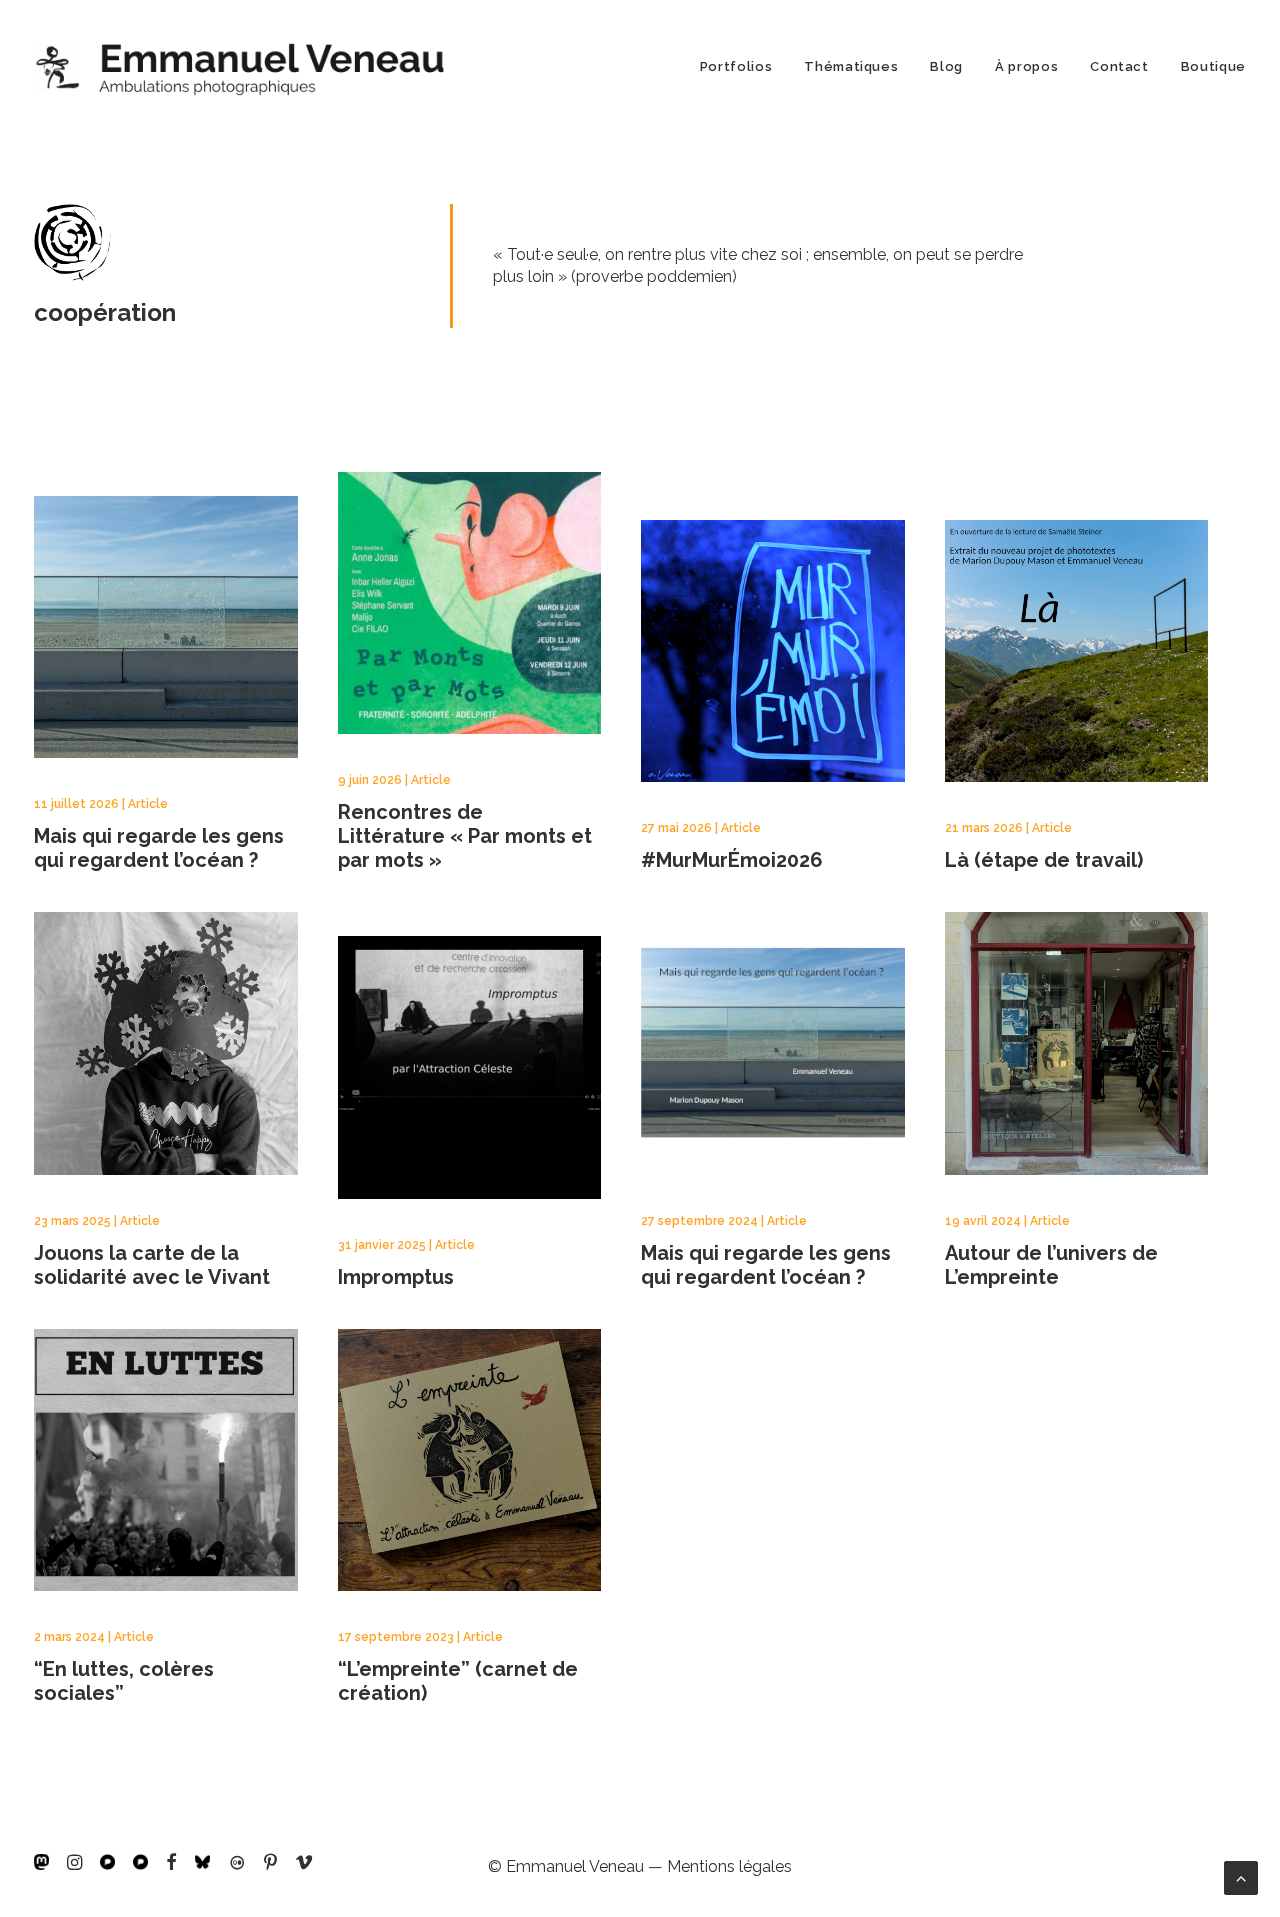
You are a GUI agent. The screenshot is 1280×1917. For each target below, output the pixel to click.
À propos (1026, 66)
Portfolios (736, 66)
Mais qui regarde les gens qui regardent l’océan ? (159, 848)
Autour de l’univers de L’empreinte (1051, 1265)
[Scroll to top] (1241, 1876)
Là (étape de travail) (1044, 860)
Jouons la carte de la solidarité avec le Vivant (152, 1265)
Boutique (1213, 66)
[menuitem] (743, 66)
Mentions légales (729, 1866)
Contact (1119, 66)
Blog (946, 66)
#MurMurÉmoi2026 (732, 860)
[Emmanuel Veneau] (239, 66)
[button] (41, 1864)
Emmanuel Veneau (575, 1866)
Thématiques (851, 66)
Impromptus (396, 1277)
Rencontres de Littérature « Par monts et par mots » (465, 836)
